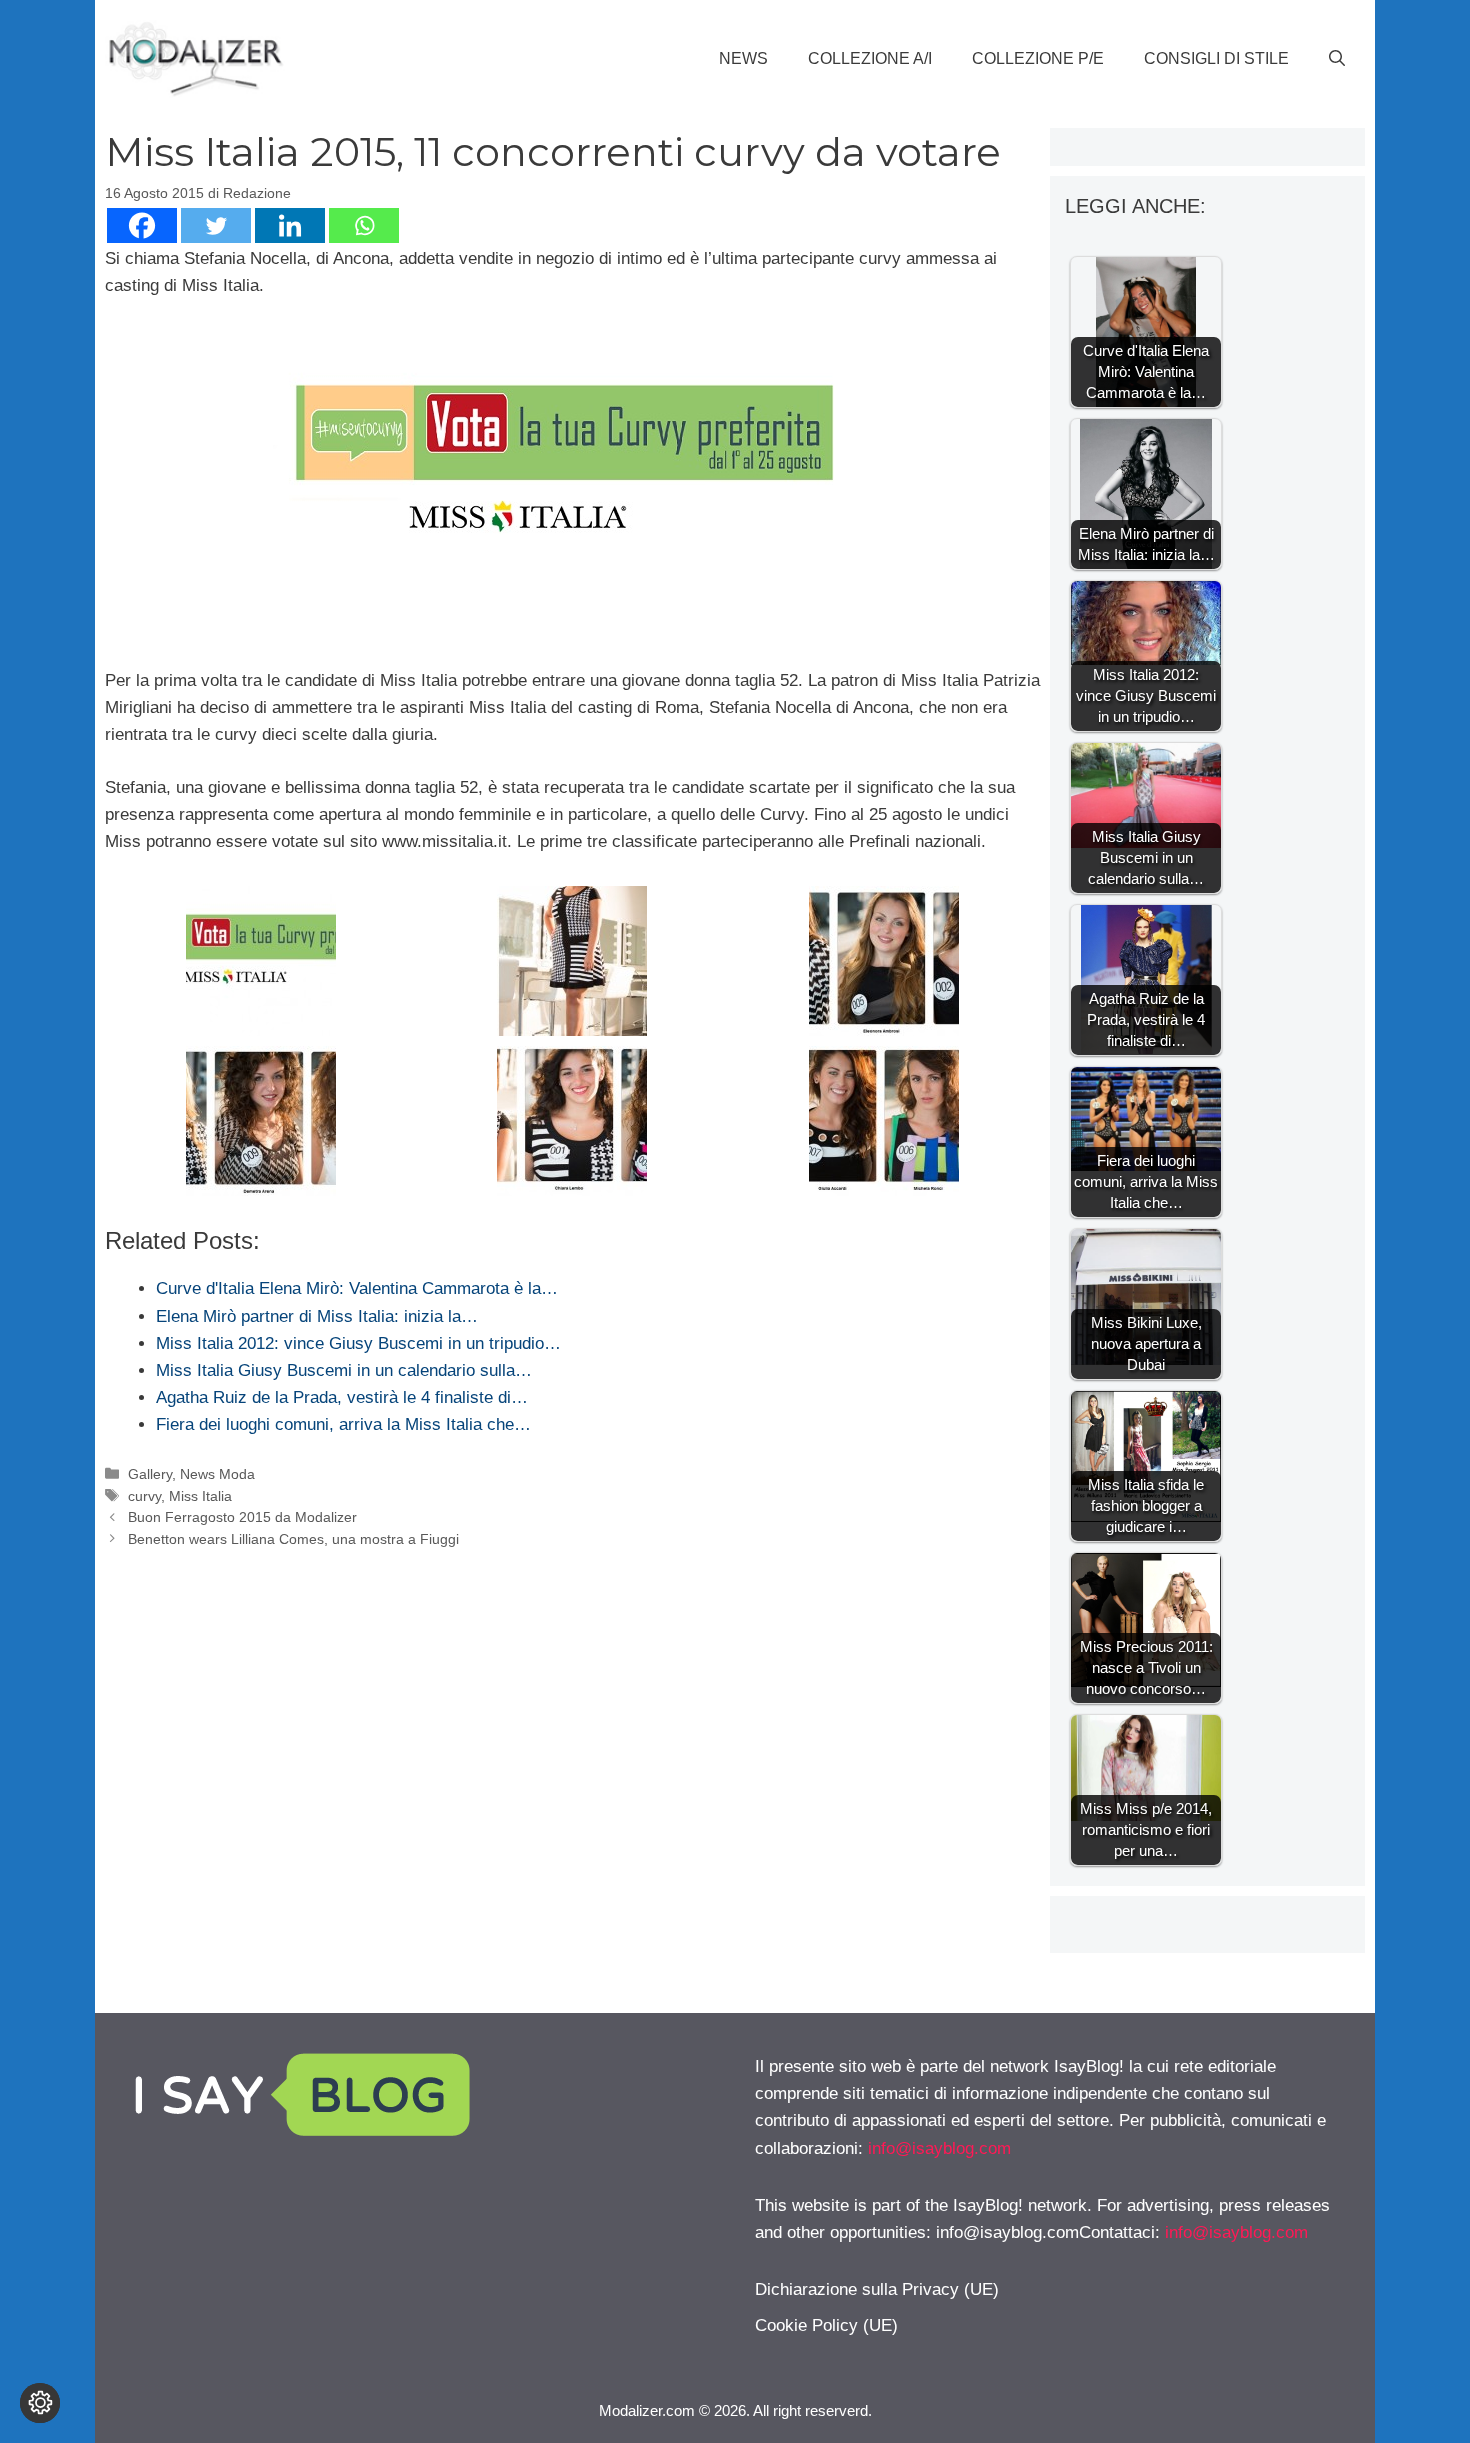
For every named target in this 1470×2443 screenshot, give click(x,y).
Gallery (150, 1474)
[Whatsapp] (364, 225)
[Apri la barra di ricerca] (1337, 59)
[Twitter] (216, 225)
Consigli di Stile (1216, 58)
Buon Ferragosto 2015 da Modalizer (242, 1517)
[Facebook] (142, 225)
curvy (144, 1496)
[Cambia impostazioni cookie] (40, 2403)
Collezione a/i (870, 58)
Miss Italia (200, 1496)
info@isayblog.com (939, 2148)
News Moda (217, 1474)
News (743, 58)
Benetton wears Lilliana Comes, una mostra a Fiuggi (293, 1539)
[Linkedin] (290, 225)
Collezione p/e (1038, 58)
